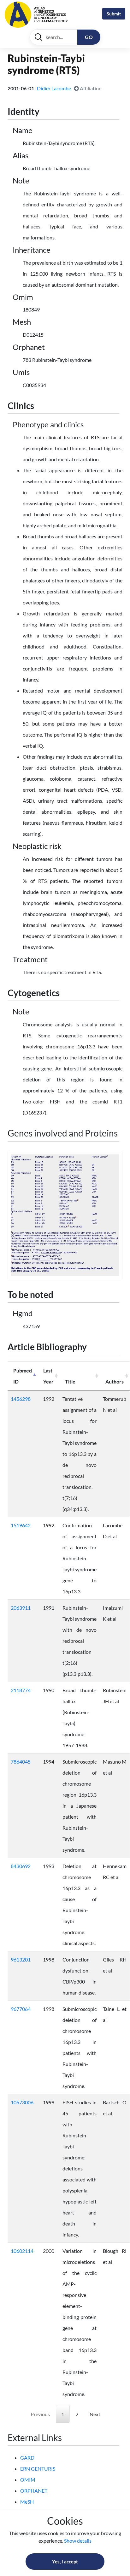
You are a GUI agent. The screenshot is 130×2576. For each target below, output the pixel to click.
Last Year (48, 1376)
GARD (27, 2458)
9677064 (21, 2009)
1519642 (21, 1525)
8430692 (21, 1866)
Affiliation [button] (90, 88)
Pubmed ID (23, 1376)
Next (95, 2414)
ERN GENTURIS (38, 2469)
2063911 (21, 1608)
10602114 (22, 2251)
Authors (115, 1381)
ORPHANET (34, 2491)
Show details (78, 2541)
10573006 (22, 2102)
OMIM (28, 2480)
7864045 (21, 1762)
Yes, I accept (65, 2562)
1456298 (21, 1399)
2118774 (21, 1690)
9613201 (21, 1959)
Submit (114, 14)
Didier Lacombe (54, 88)
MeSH (27, 2502)
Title (70, 1381)
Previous (40, 2414)
